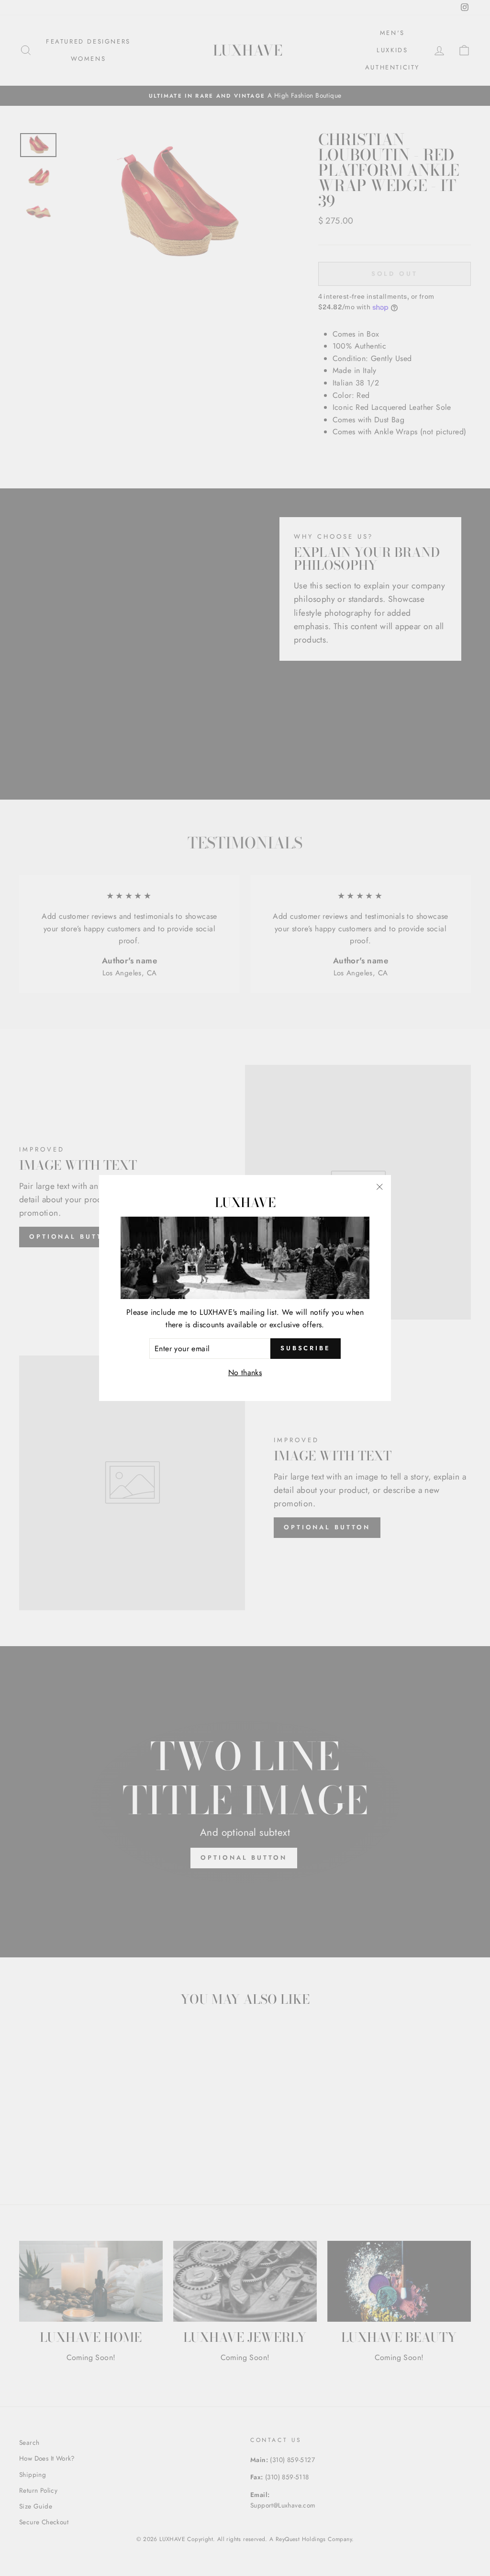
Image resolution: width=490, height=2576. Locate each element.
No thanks (245, 1373)
